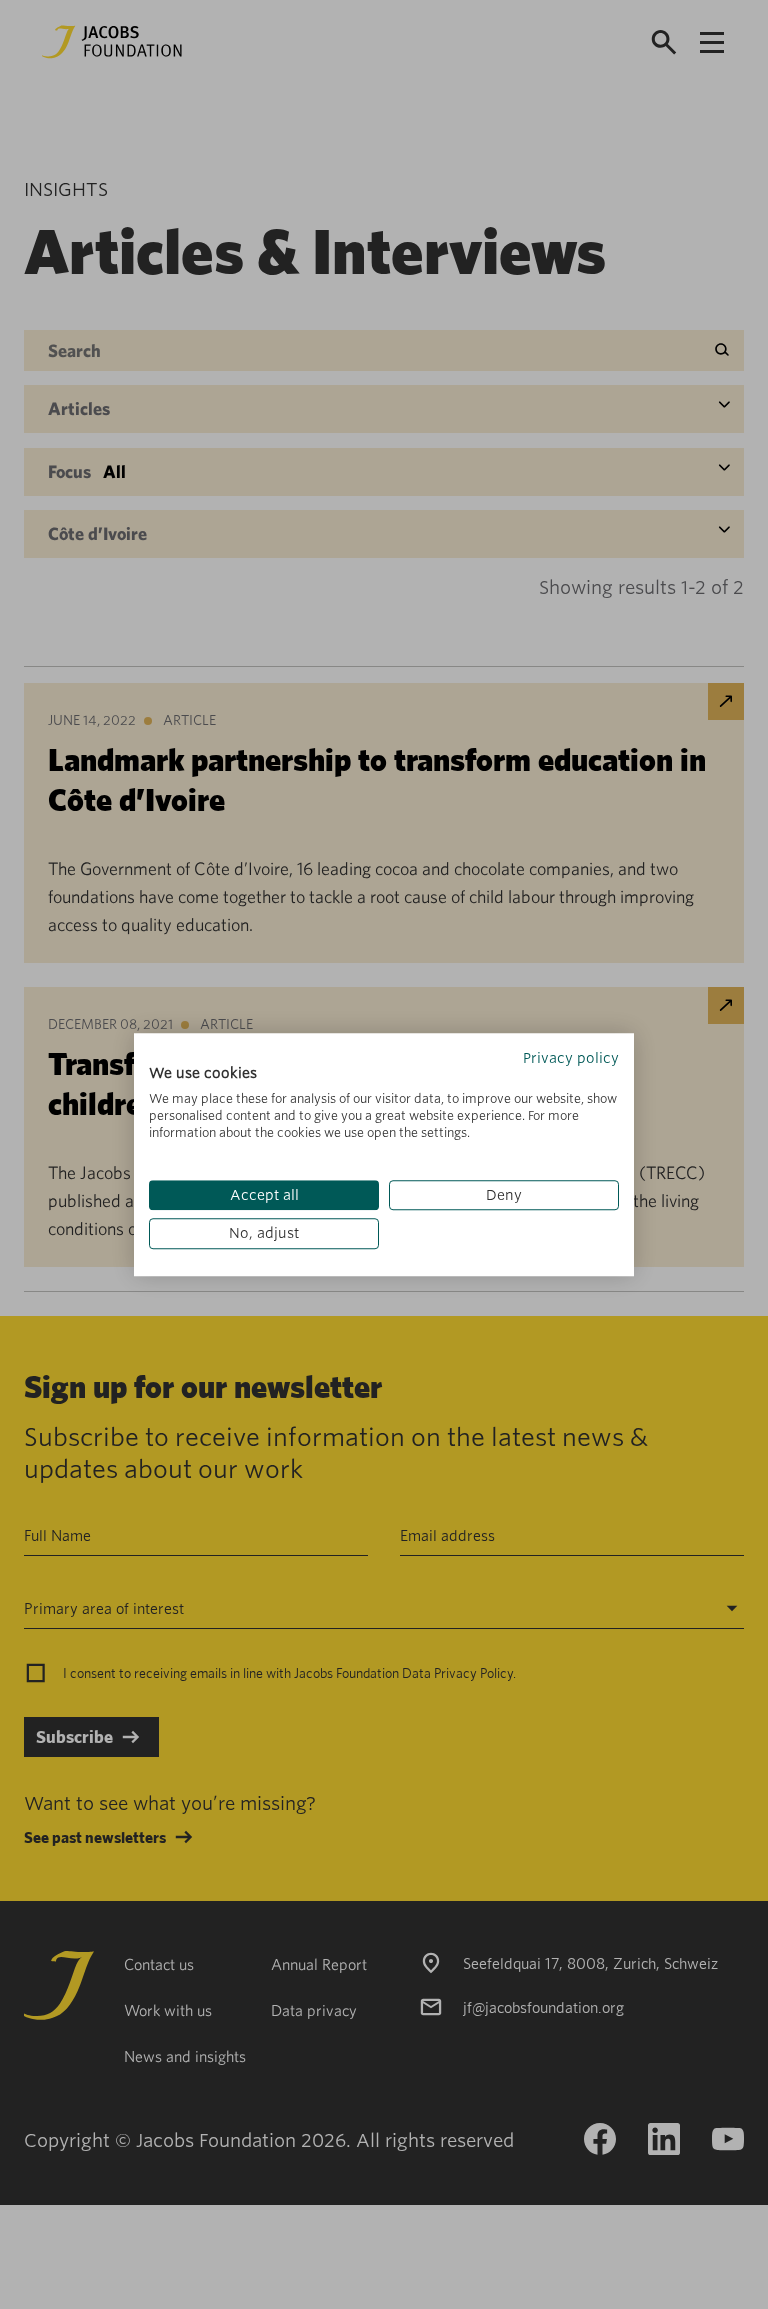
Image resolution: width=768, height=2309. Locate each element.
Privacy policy (571, 1058)
